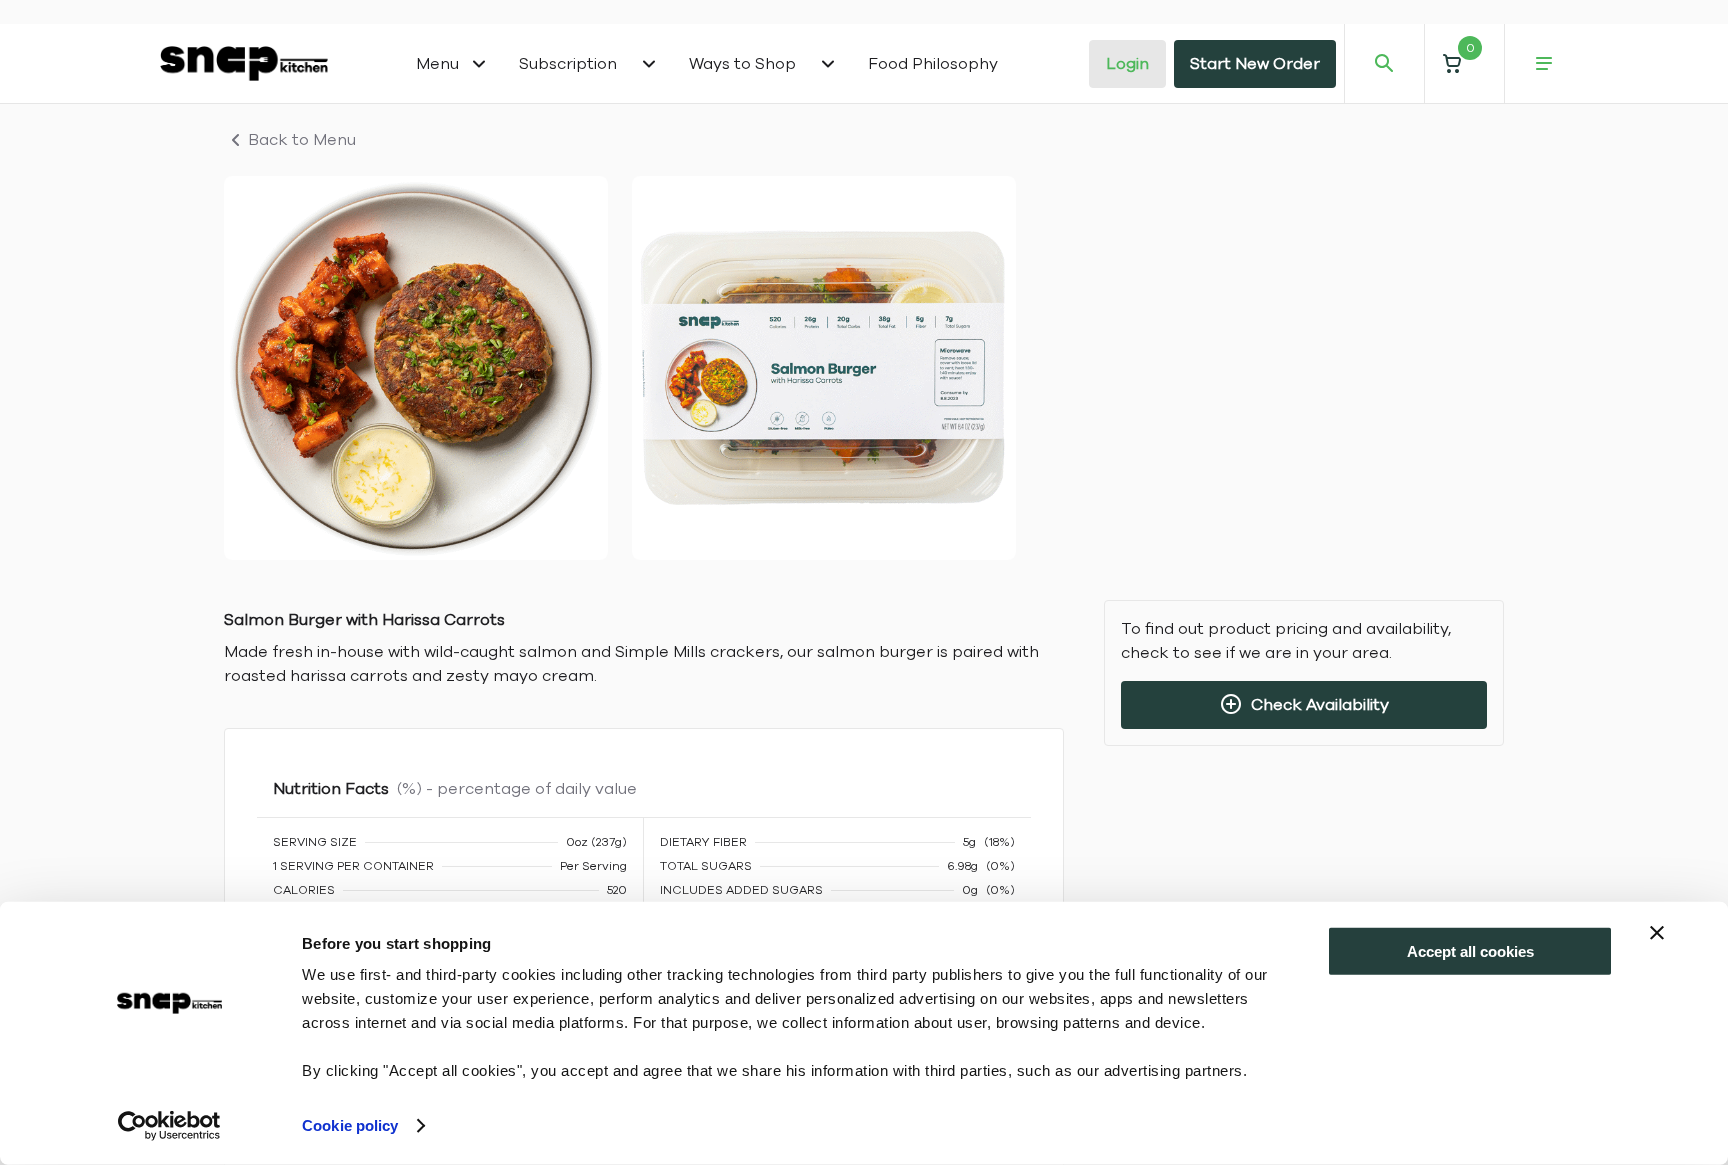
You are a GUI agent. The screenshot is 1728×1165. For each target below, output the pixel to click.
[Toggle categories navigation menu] (479, 64)
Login (1127, 64)
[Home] (244, 63)
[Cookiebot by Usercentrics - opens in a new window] (169, 1126)
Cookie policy (350, 1125)
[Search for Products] (1384, 64)
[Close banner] (1657, 933)
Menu (437, 64)
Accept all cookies (1470, 951)
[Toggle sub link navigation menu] (649, 64)
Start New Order (1255, 64)
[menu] (1544, 64)
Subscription (568, 64)
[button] (1464, 63)
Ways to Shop (742, 64)
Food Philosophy (933, 64)
